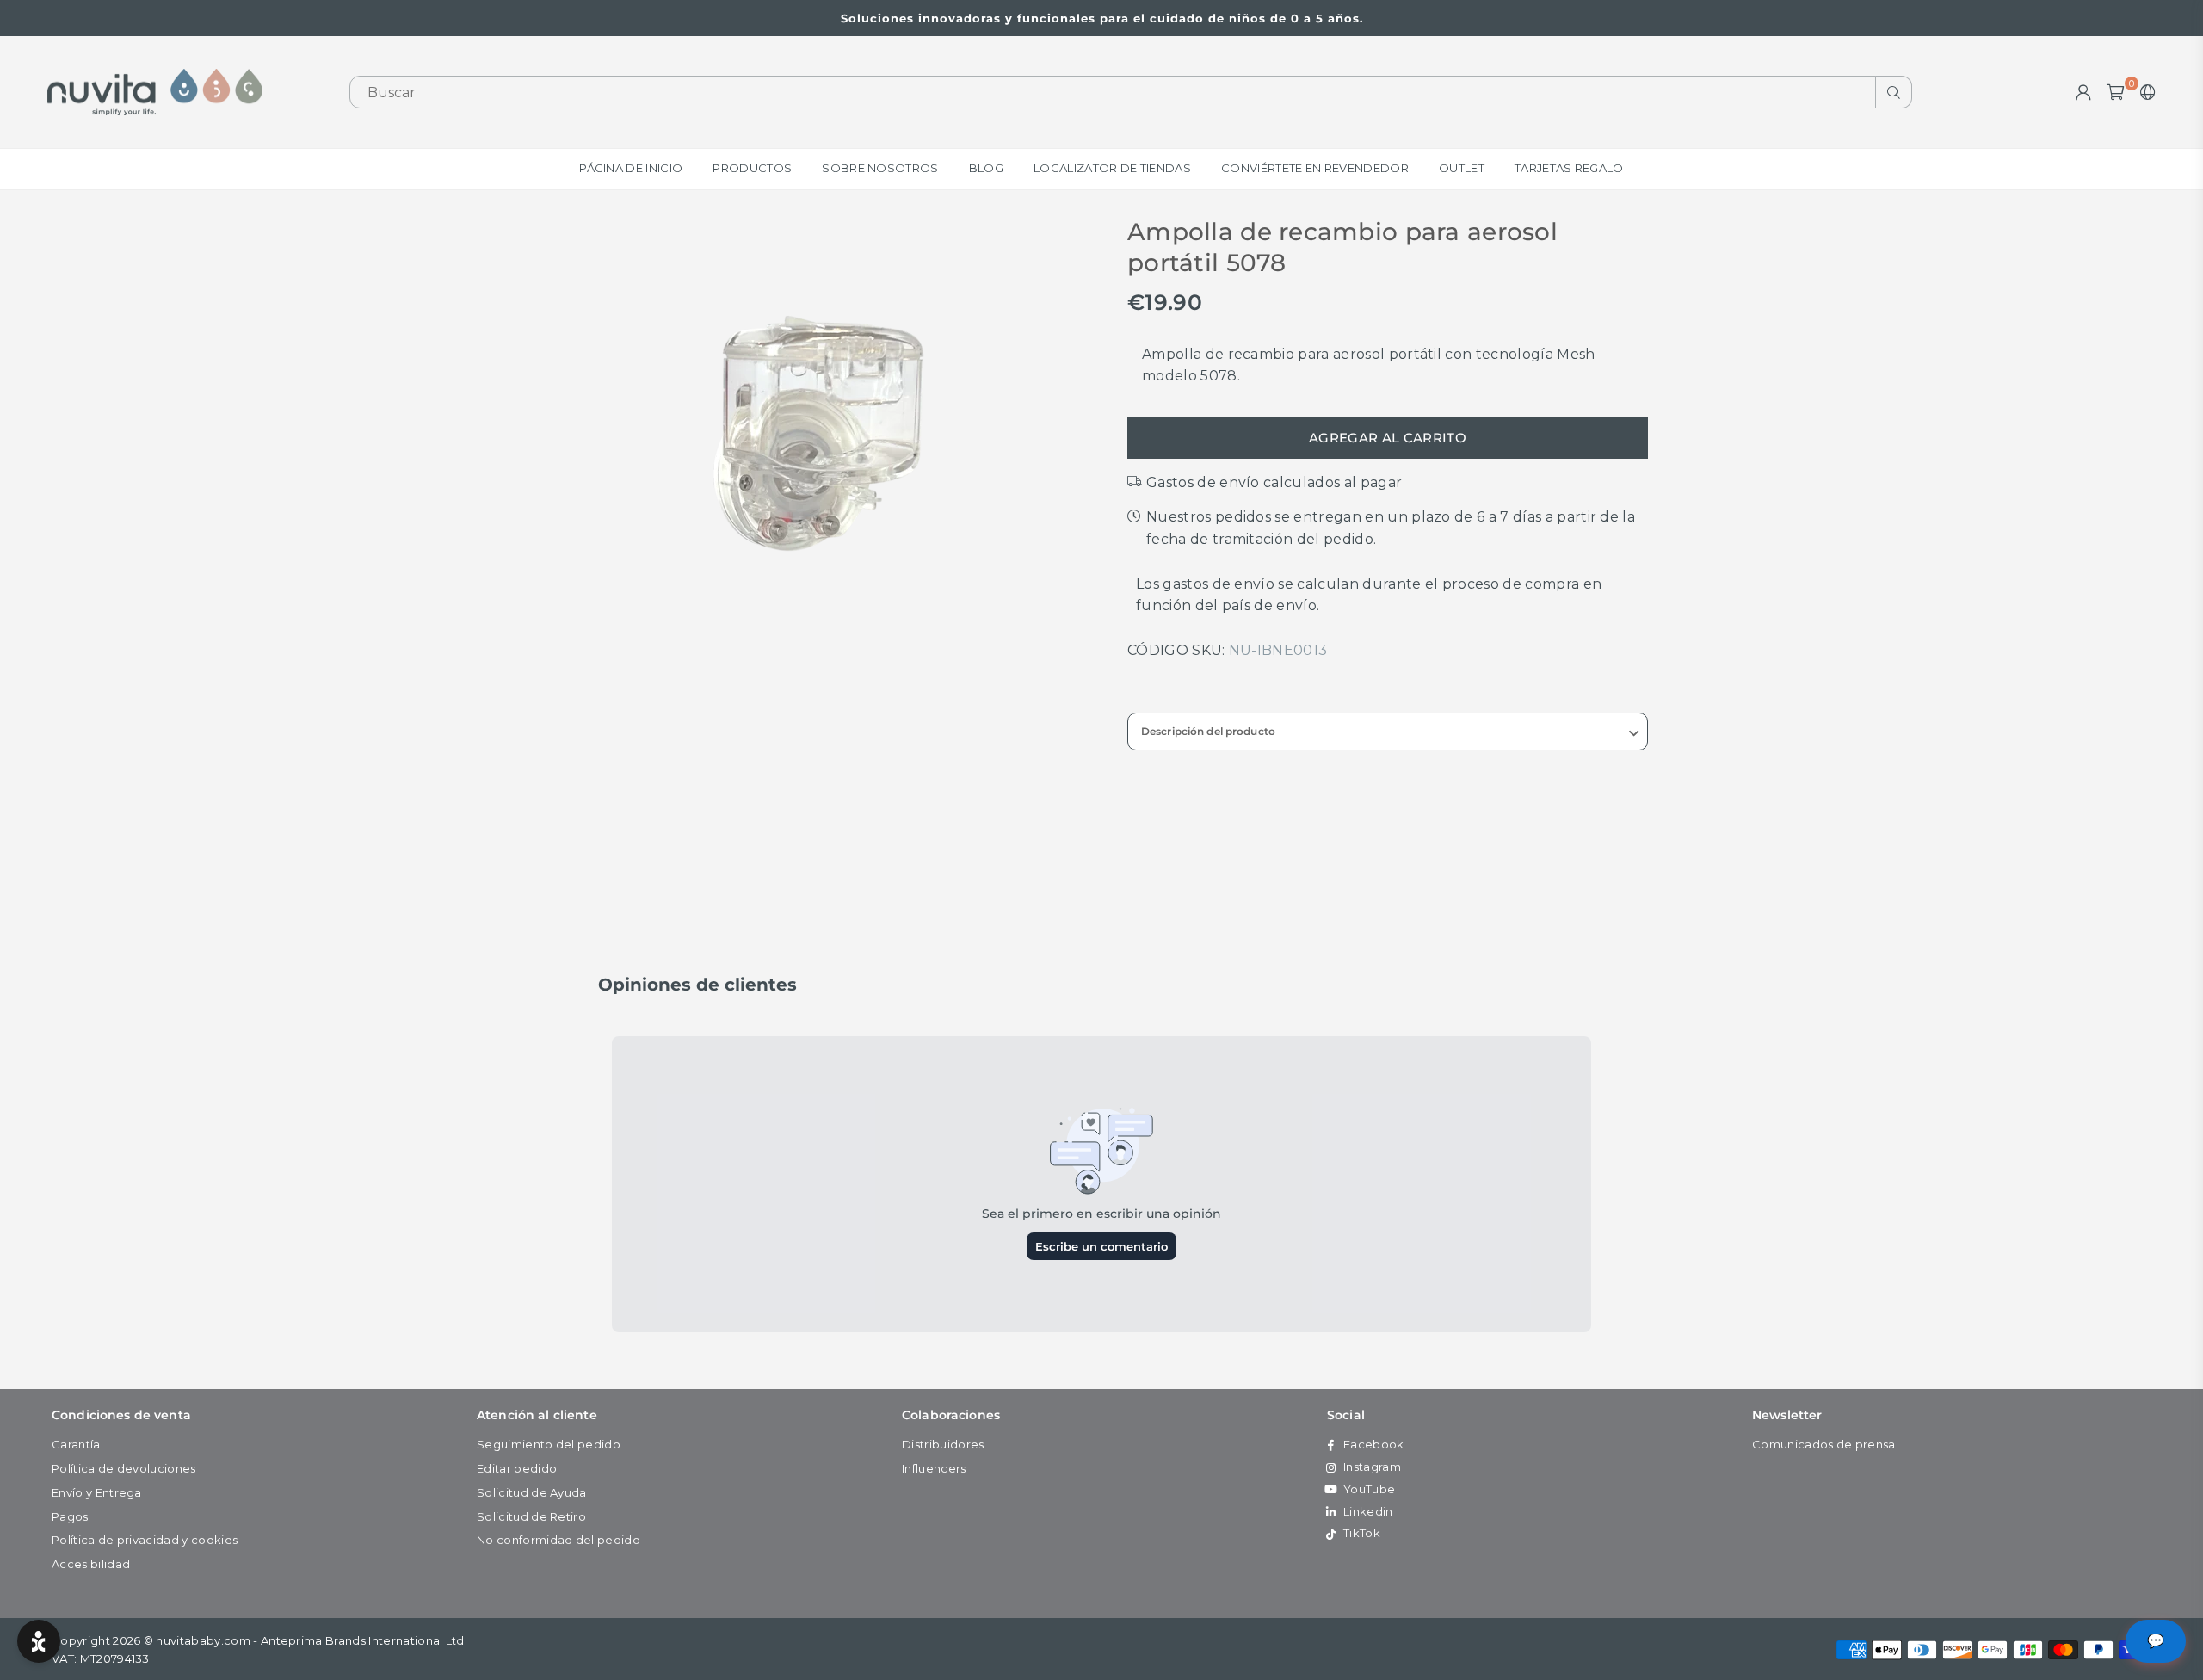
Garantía (76, 1444)
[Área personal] (2083, 92)
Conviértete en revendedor (1315, 168)
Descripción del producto (1208, 731)
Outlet (1462, 168)
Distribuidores (943, 1444)
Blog (986, 168)
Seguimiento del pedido (549, 1444)
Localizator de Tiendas (1112, 168)
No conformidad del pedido (558, 1540)
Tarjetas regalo (1569, 168)
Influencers (934, 1468)
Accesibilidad (91, 1564)
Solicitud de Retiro (531, 1516)
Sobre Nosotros (880, 168)
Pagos (70, 1516)
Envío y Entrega (97, 1492)
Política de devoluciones (124, 1468)
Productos (752, 168)
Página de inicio (631, 168)
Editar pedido (517, 1468)
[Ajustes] (2144, 92)
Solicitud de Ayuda (532, 1492)
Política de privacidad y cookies (145, 1540)
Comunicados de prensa (1824, 1444)
